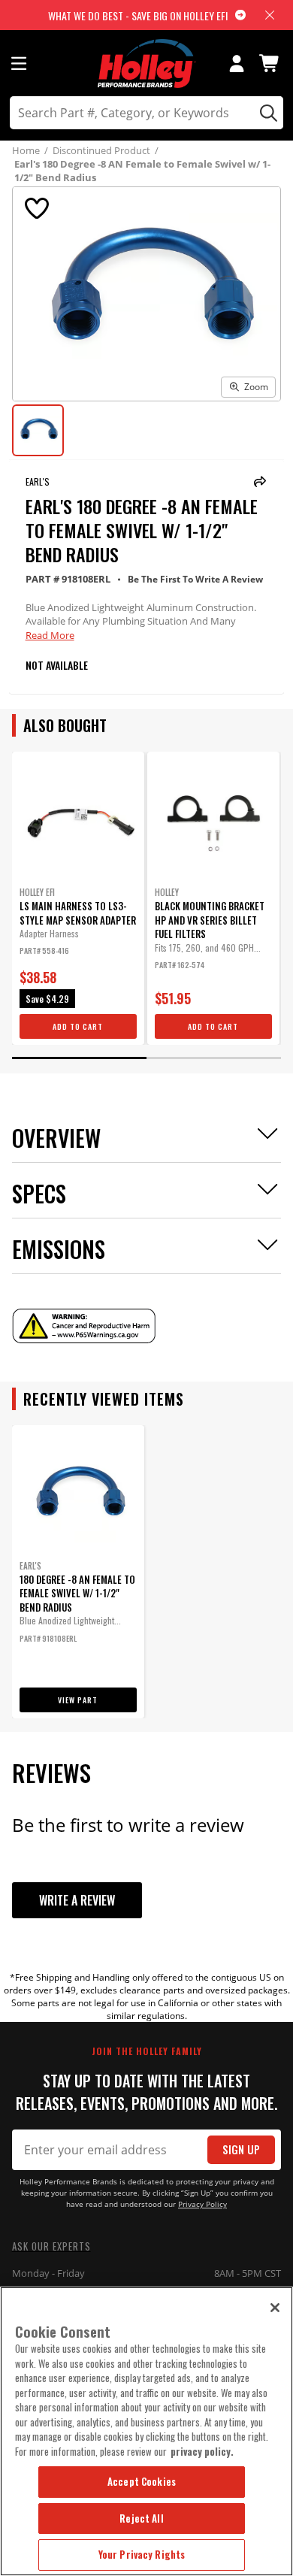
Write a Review (77, 1900)
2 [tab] (214, 1058)
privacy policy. (202, 2451)
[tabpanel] (78, 898)
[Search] (266, 113)
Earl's (38, 481)
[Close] (275, 2308)
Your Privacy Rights (142, 2554)
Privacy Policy (202, 2204)
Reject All (141, 2518)
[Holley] (147, 64)
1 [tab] (79, 1058)
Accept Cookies (142, 2481)
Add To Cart (78, 1026)
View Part (78, 1700)
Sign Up (241, 2149)
